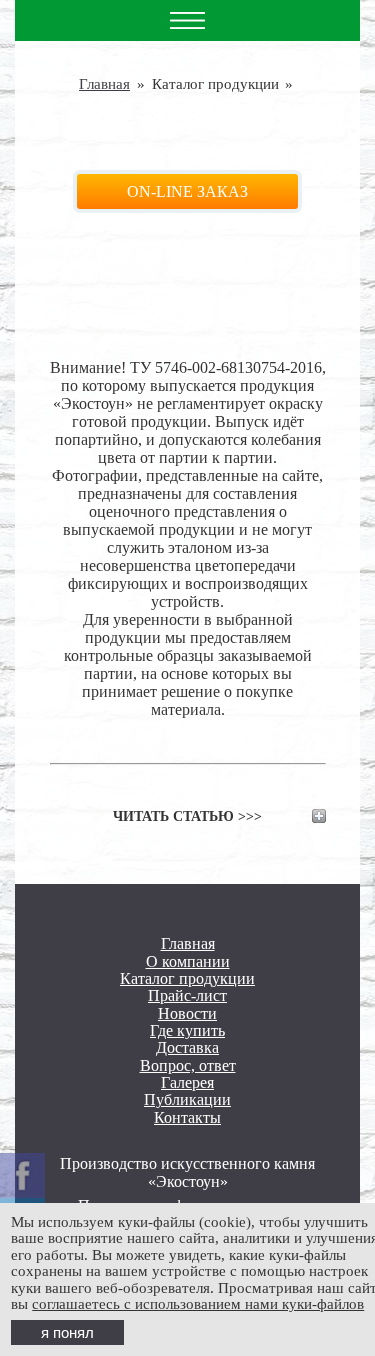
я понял (67, 1332)
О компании (188, 961)
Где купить (187, 1030)
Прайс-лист (187, 995)
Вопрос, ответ (188, 1065)
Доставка (187, 1047)
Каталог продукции (187, 978)
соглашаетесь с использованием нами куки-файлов (198, 1304)
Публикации (187, 1099)
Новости (187, 1013)
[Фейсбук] (22, 1175)
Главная (104, 84)
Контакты (187, 1117)
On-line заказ (187, 191)
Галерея (187, 1082)
